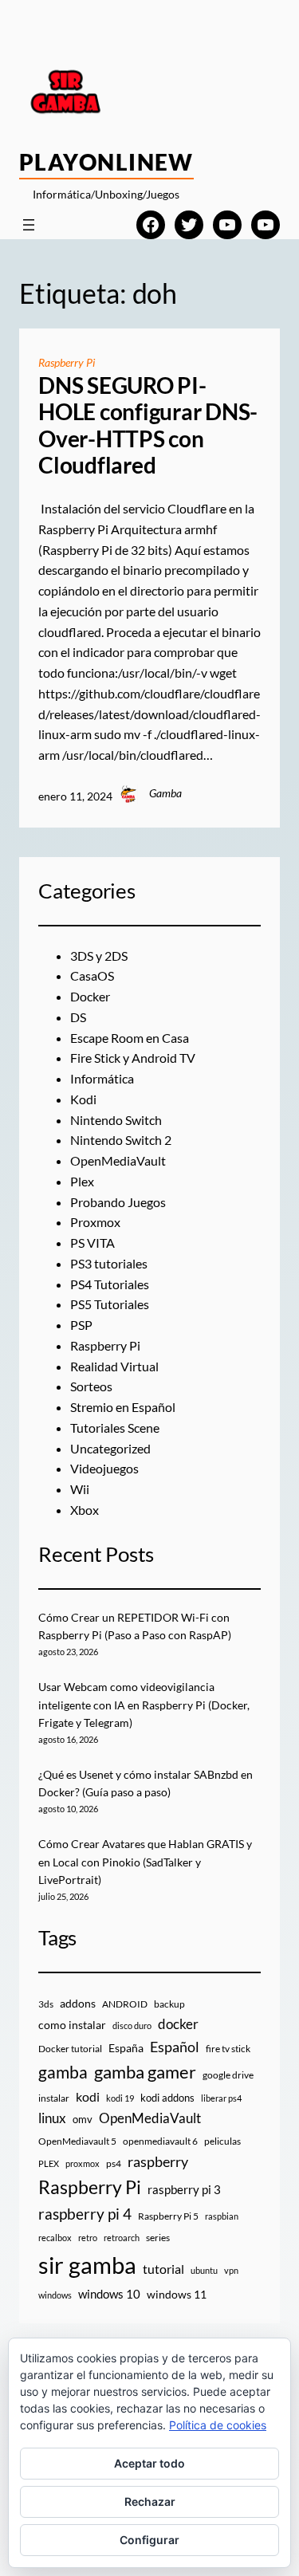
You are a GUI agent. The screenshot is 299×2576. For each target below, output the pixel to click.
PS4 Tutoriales (110, 1284)
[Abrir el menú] (29, 225)
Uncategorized (110, 1448)
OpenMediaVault (118, 1160)
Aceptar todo (149, 2463)
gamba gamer (145, 2072)
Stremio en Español (123, 1407)
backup (169, 2004)
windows (55, 2295)
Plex (82, 1181)
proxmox (83, 2163)
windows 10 (109, 2294)
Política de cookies (218, 2425)
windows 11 (177, 2294)
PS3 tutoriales (109, 1263)
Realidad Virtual (114, 1366)
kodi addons (167, 2098)
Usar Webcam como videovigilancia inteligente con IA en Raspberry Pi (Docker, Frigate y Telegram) (144, 1705)
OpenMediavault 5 (77, 2141)
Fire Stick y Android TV (133, 1058)
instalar (54, 2098)
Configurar (149, 2540)
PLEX (49, 2163)
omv (83, 2119)
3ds (46, 2004)
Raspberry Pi (67, 362)
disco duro (132, 2025)
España (126, 2048)
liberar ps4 (221, 2098)
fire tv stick (228, 2049)
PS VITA (92, 1243)
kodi (88, 2097)
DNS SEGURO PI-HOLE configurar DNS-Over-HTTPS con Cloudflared (148, 426)
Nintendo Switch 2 (121, 1140)
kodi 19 (120, 2098)
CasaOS (92, 975)
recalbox (55, 2238)
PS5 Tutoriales (110, 1304)
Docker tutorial (70, 2049)
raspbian (222, 2216)
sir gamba (87, 2265)
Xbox (85, 1510)
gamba (63, 2072)
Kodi (83, 1099)
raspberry (158, 2161)
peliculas (222, 2141)
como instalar (72, 2025)
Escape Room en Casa (130, 1038)
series (158, 2238)
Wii (80, 1489)
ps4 (114, 2163)
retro (88, 2238)
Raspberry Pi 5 (168, 2216)
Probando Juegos (118, 1202)
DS (78, 1017)
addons (78, 2003)
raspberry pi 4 (85, 2214)
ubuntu (204, 2270)
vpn (231, 2270)
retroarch (122, 2238)
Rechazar (150, 2501)
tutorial (163, 2269)
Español (175, 2047)
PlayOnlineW (106, 162)
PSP (81, 1325)
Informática (102, 1078)
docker (178, 2024)
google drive (228, 2075)
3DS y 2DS (99, 956)
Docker (90, 996)
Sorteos (91, 1386)
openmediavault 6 (160, 2141)
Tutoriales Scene (115, 1428)
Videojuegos (104, 1468)
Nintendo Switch (116, 1120)
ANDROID (125, 2004)
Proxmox (95, 1222)
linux (52, 2118)
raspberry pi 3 (184, 2189)
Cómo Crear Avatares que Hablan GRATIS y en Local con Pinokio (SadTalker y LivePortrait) (145, 1862)
